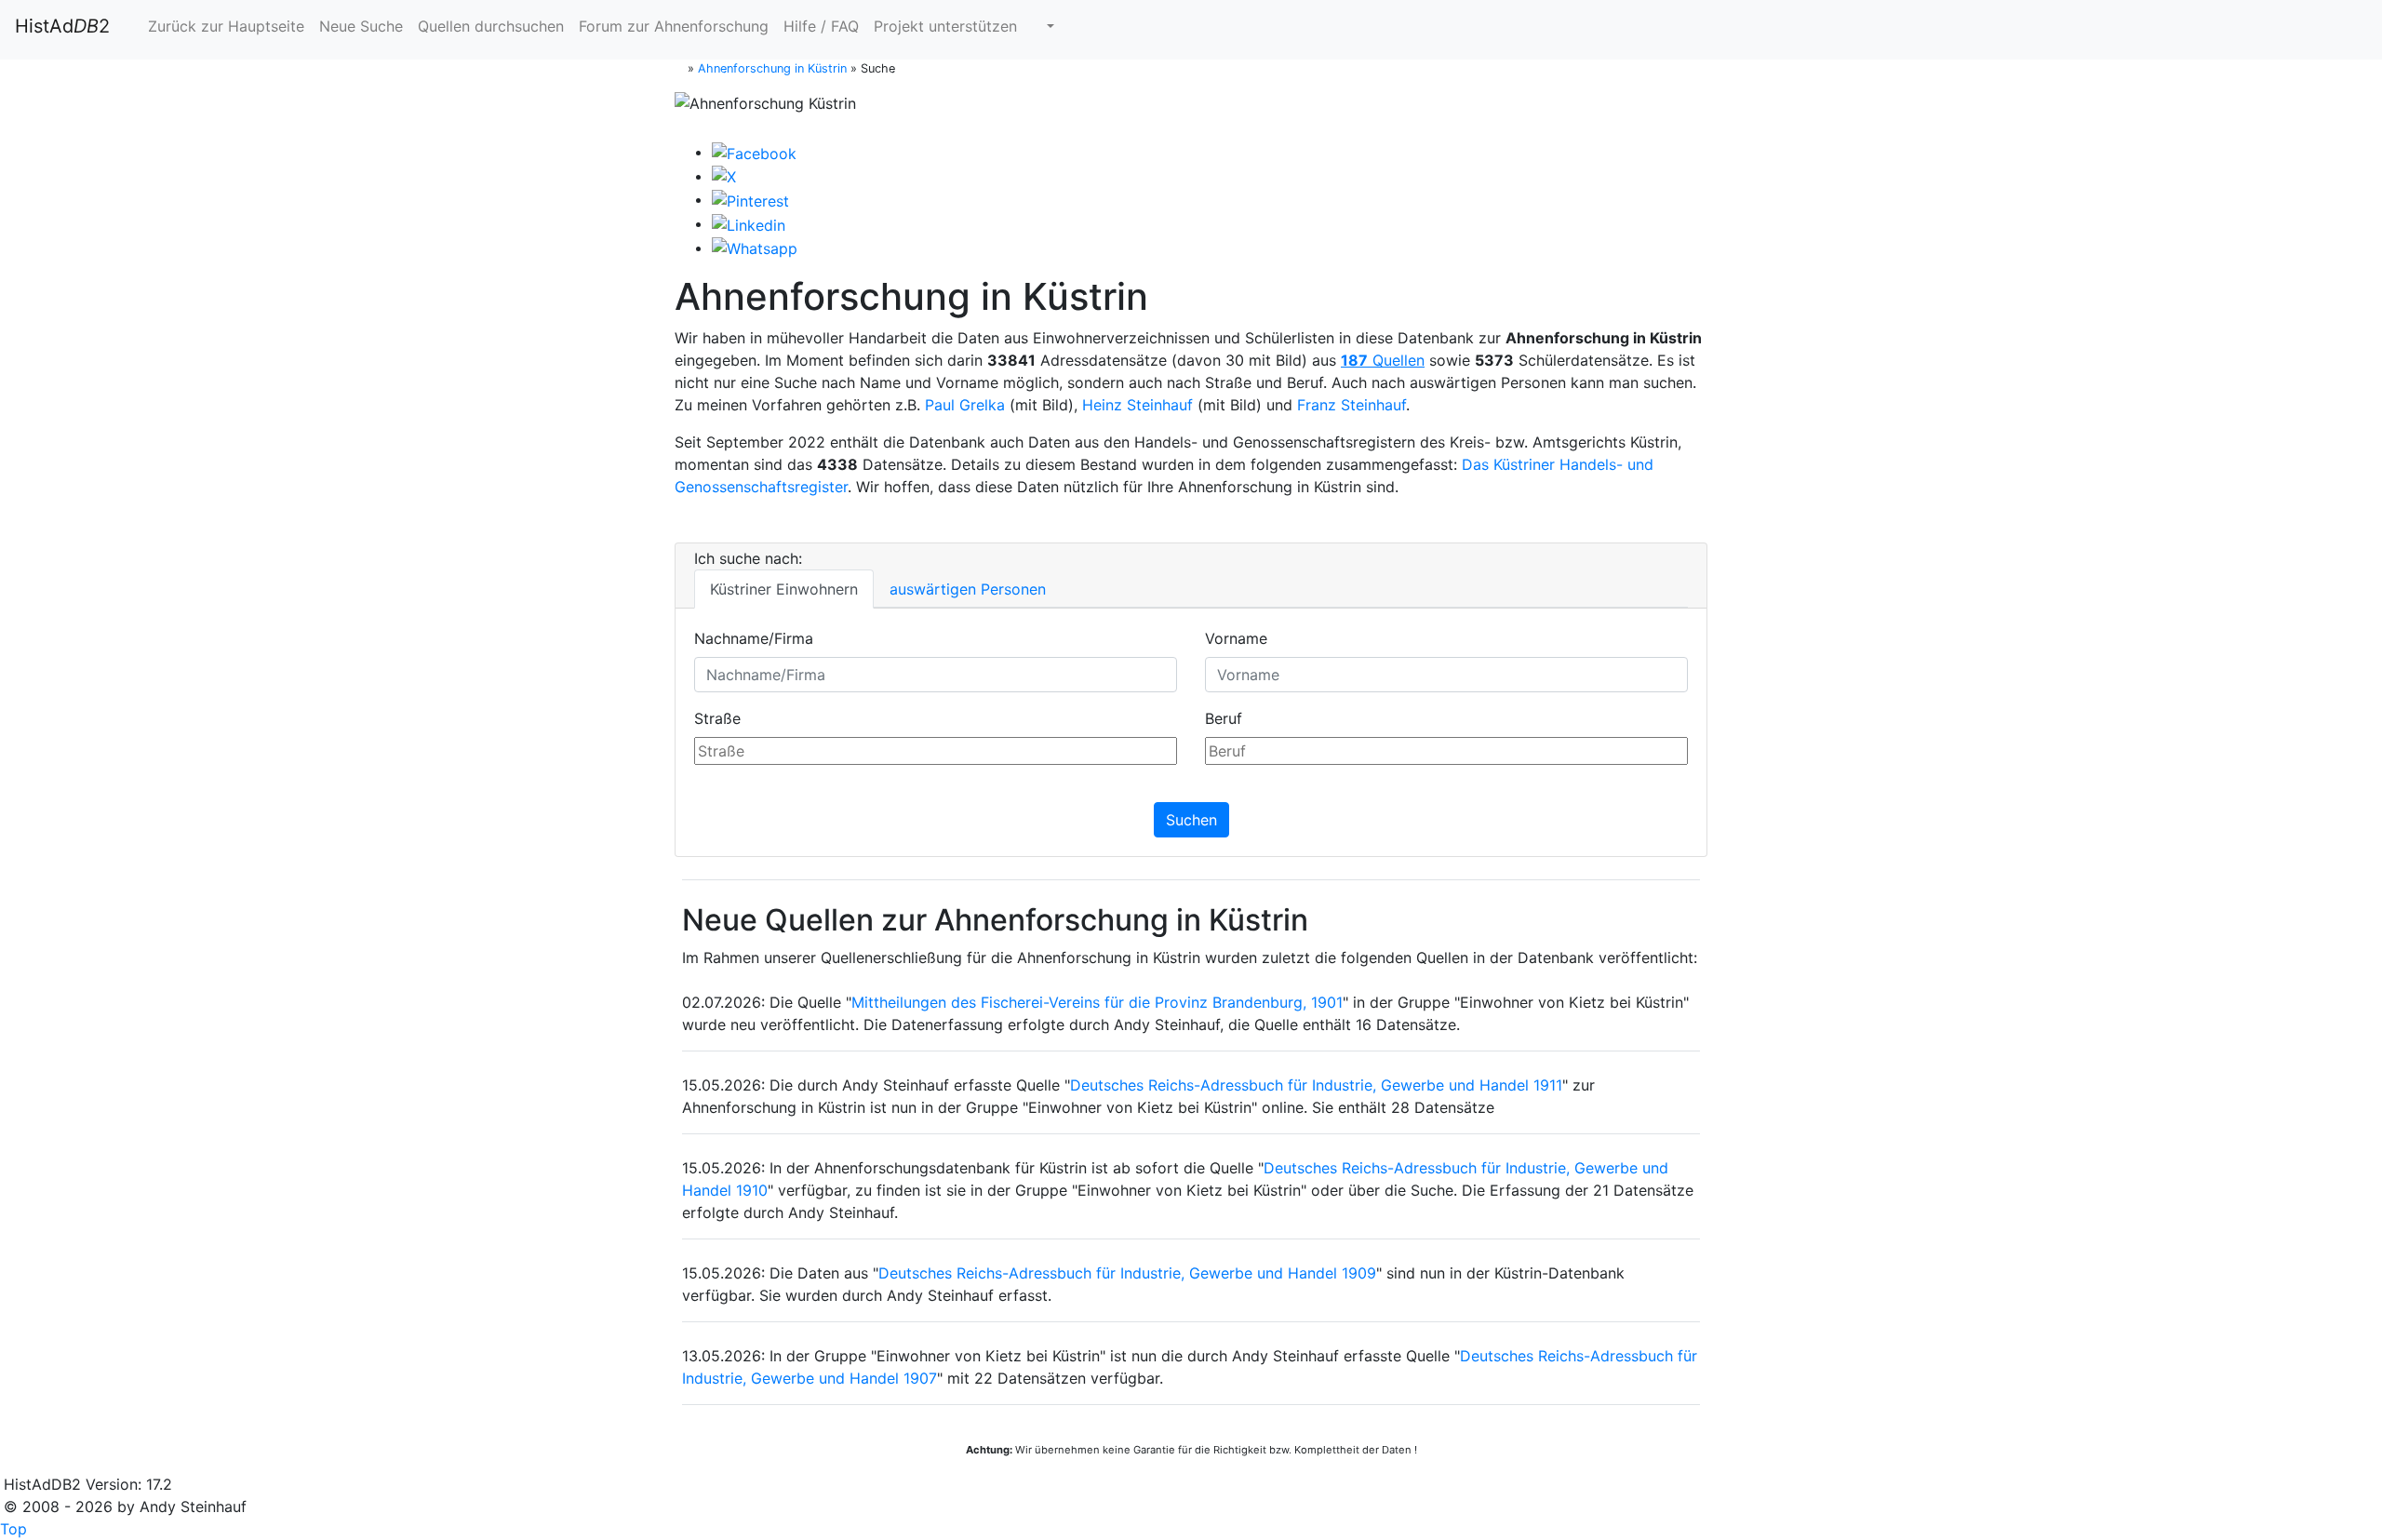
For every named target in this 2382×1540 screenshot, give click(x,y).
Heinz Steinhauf (1137, 405)
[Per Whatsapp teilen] (755, 248)
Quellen (1383, 360)
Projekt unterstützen (945, 26)
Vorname (1236, 638)
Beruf (1224, 718)
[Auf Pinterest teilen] (750, 199)
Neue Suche (361, 26)
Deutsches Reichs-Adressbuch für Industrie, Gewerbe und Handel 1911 (1316, 1085)
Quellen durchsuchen (491, 26)
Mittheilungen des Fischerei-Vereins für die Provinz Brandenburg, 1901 (1097, 1002)
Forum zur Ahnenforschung (674, 26)
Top (13, 1529)
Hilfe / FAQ (821, 26)
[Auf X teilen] (724, 176)
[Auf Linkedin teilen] (749, 223)
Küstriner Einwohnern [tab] (784, 589)
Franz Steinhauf (1352, 405)
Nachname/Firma (754, 638)
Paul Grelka (965, 405)
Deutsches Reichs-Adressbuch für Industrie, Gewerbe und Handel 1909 (1127, 1273)
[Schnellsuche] (1043, 26)
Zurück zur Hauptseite (224, 26)
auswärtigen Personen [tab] (968, 589)
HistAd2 (62, 26)
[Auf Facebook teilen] (754, 152)
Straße (717, 718)
